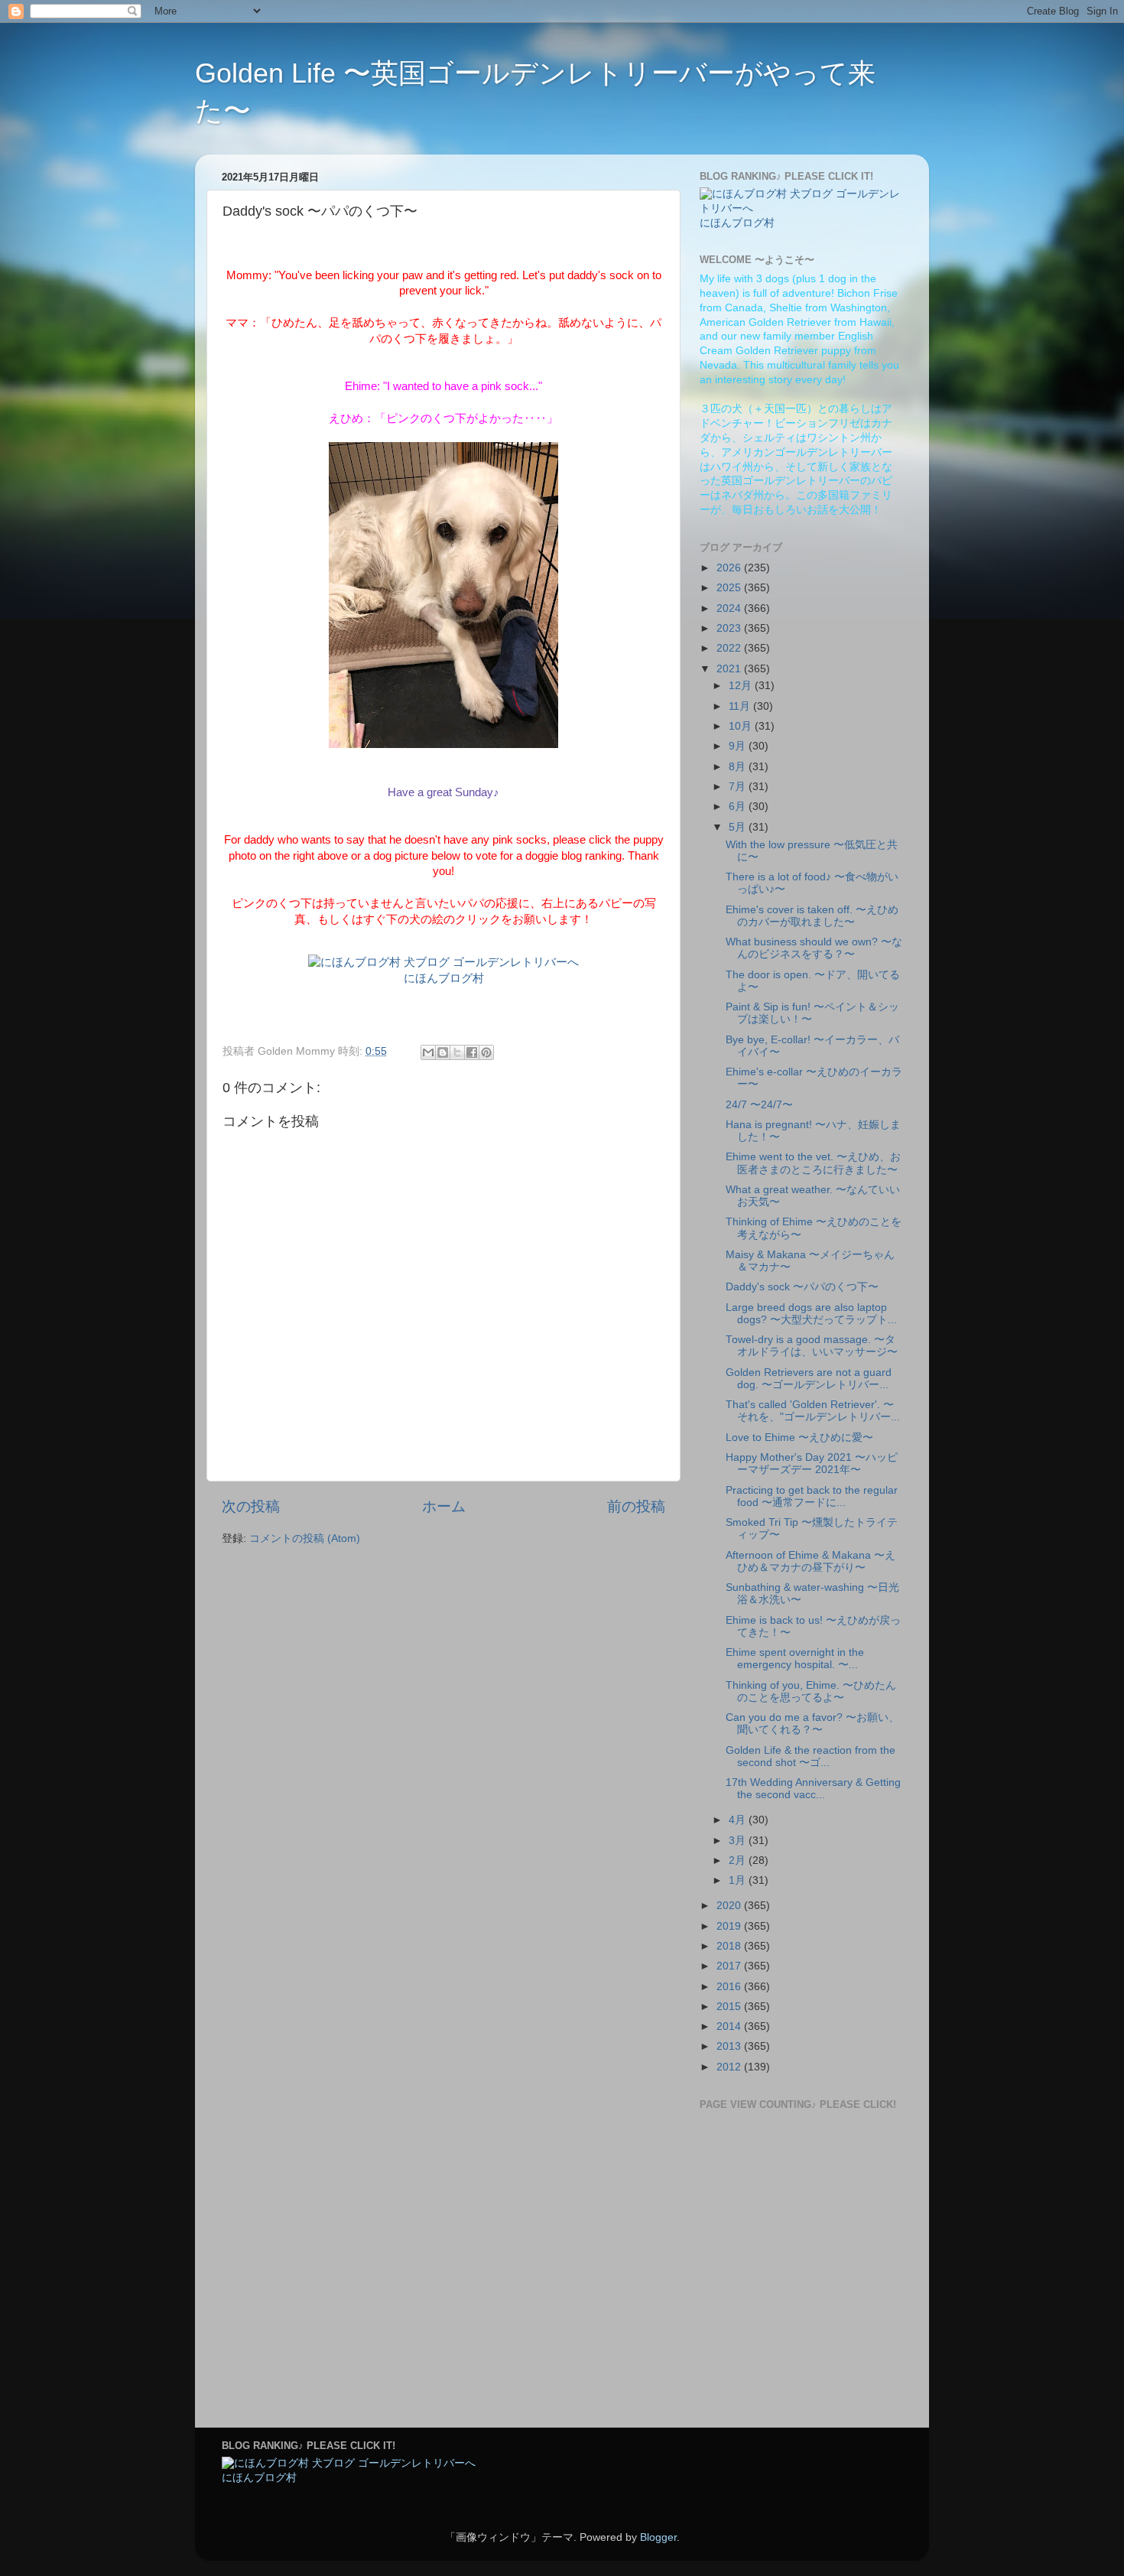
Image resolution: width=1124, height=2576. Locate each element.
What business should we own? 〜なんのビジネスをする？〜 (814, 948)
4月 (739, 1820)
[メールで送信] (428, 1052)
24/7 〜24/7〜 (759, 1105)
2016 (730, 1987)
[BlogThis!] (443, 1052)
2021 (730, 669)
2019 (730, 1926)
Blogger (658, 2537)
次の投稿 (251, 1506)
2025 (730, 588)
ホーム (444, 1506)
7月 (739, 787)
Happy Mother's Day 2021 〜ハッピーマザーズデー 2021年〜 (812, 1464)
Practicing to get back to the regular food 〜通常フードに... (812, 1496)
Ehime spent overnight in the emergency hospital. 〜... (795, 1659)
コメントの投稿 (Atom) (305, 1538)
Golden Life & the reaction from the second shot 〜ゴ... (811, 1756)
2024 (730, 608)
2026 (730, 568)
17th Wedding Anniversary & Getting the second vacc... (813, 1789)
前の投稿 (636, 1506)
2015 (730, 2007)
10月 (742, 726)
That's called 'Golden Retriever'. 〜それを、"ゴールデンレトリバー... (813, 1411)
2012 (730, 2067)
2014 (730, 2026)
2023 (730, 628)
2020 (730, 1906)
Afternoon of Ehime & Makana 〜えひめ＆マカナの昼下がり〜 (811, 1561)
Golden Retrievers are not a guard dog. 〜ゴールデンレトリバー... (809, 1379)
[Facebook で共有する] (472, 1052)
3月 (739, 1841)
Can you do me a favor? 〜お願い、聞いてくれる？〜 (812, 1724)
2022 (730, 648)
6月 (739, 807)
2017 (730, 1966)
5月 (739, 827)
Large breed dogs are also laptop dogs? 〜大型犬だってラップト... (811, 1314)
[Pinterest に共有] (486, 1052)
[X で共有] (457, 1052)
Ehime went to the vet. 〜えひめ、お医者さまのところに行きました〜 (813, 1163)
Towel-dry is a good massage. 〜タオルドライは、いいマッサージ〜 (812, 1346)
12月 (742, 686)
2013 (730, 2046)
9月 (739, 746)
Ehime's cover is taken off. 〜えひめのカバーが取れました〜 (812, 916)
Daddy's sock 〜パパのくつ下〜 (802, 1287)
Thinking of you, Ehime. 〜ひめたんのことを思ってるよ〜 (811, 1691)
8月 (739, 767)
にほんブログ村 (444, 978)
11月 (741, 706)
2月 (739, 1860)
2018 (730, 1946)
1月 (739, 1880)
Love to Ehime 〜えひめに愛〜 (799, 1438)
